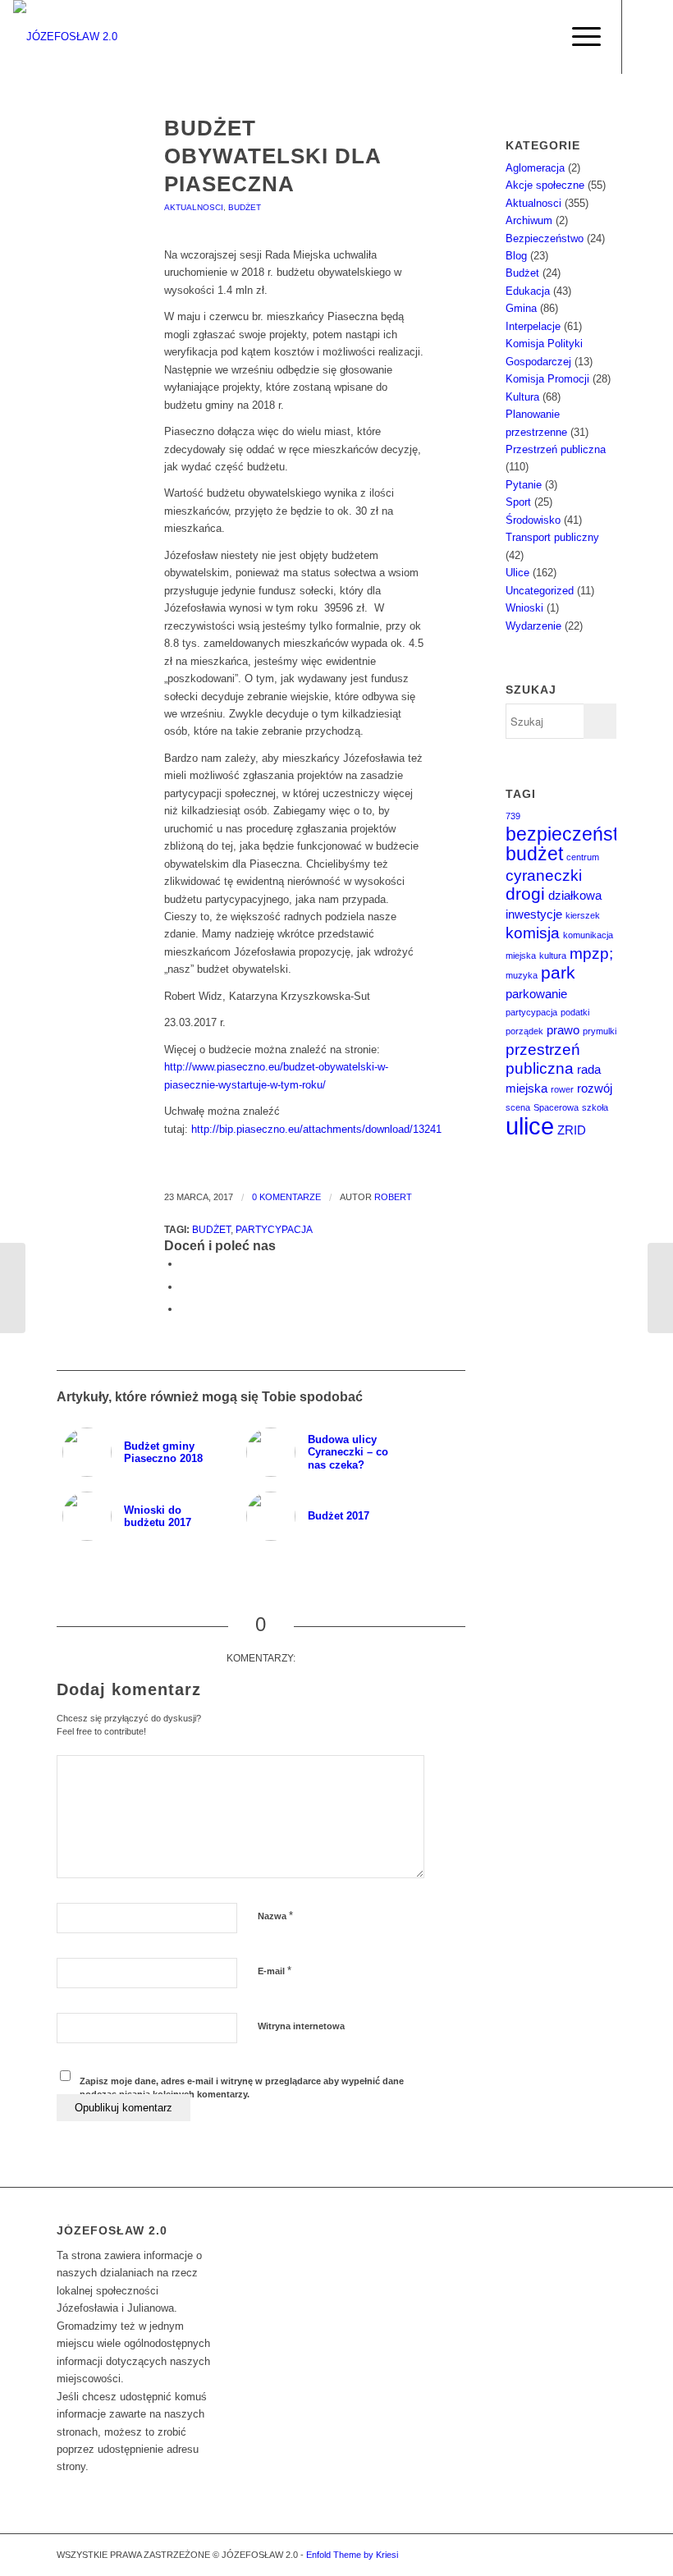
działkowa (575, 895)
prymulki (600, 1031)
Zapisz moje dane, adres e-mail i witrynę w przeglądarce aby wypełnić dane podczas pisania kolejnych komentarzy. (242, 2088)
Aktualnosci (194, 207)
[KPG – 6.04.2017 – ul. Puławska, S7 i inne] (660, 1288)
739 (513, 816)
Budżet (245, 207)
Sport (518, 502)
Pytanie (524, 485)
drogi (525, 894)
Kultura (522, 397)
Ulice (517, 573)
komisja (533, 933)
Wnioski (524, 608)
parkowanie (536, 994)
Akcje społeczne (545, 185)
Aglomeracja (535, 168)
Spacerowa (556, 1107)
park (558, 973)
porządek (524, 1031)
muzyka (522, 975)
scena (518, 1107)
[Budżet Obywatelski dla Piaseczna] (90, 153)
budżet (211, 1229)
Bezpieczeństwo (545, 238)
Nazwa (275, 1916)
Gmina (521, 308)
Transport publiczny (552, 537)
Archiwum (529, 220)
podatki (575, 1012)
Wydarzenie (533, 626)
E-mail (275, 1971)
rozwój (595, 1088)
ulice (530, 1126)
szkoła (595, 1107)
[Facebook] (648, 37)
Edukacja (528, 291)
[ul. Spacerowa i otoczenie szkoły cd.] (13, 1288)
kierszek (583, 915)
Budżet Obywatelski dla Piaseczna (272, 156)
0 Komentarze (286, 1197)
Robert (393, 1197)
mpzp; (591, 953)
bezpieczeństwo (574, 834)
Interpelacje (533, 326)
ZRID (572, 1130)
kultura (553, 956)
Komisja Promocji (547, 379)
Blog (516, 256)
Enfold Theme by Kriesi (352, 2555)
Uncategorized (540, 591)
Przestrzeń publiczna (556, 449)
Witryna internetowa (301, 2026)
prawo (563, 1030)
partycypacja (274, 1229)
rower (562, 1089)
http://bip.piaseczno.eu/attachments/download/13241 (316, 1129)
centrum (583, 857)
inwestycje (534, 914)
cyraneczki (544, 875)
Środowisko (533, 520)
